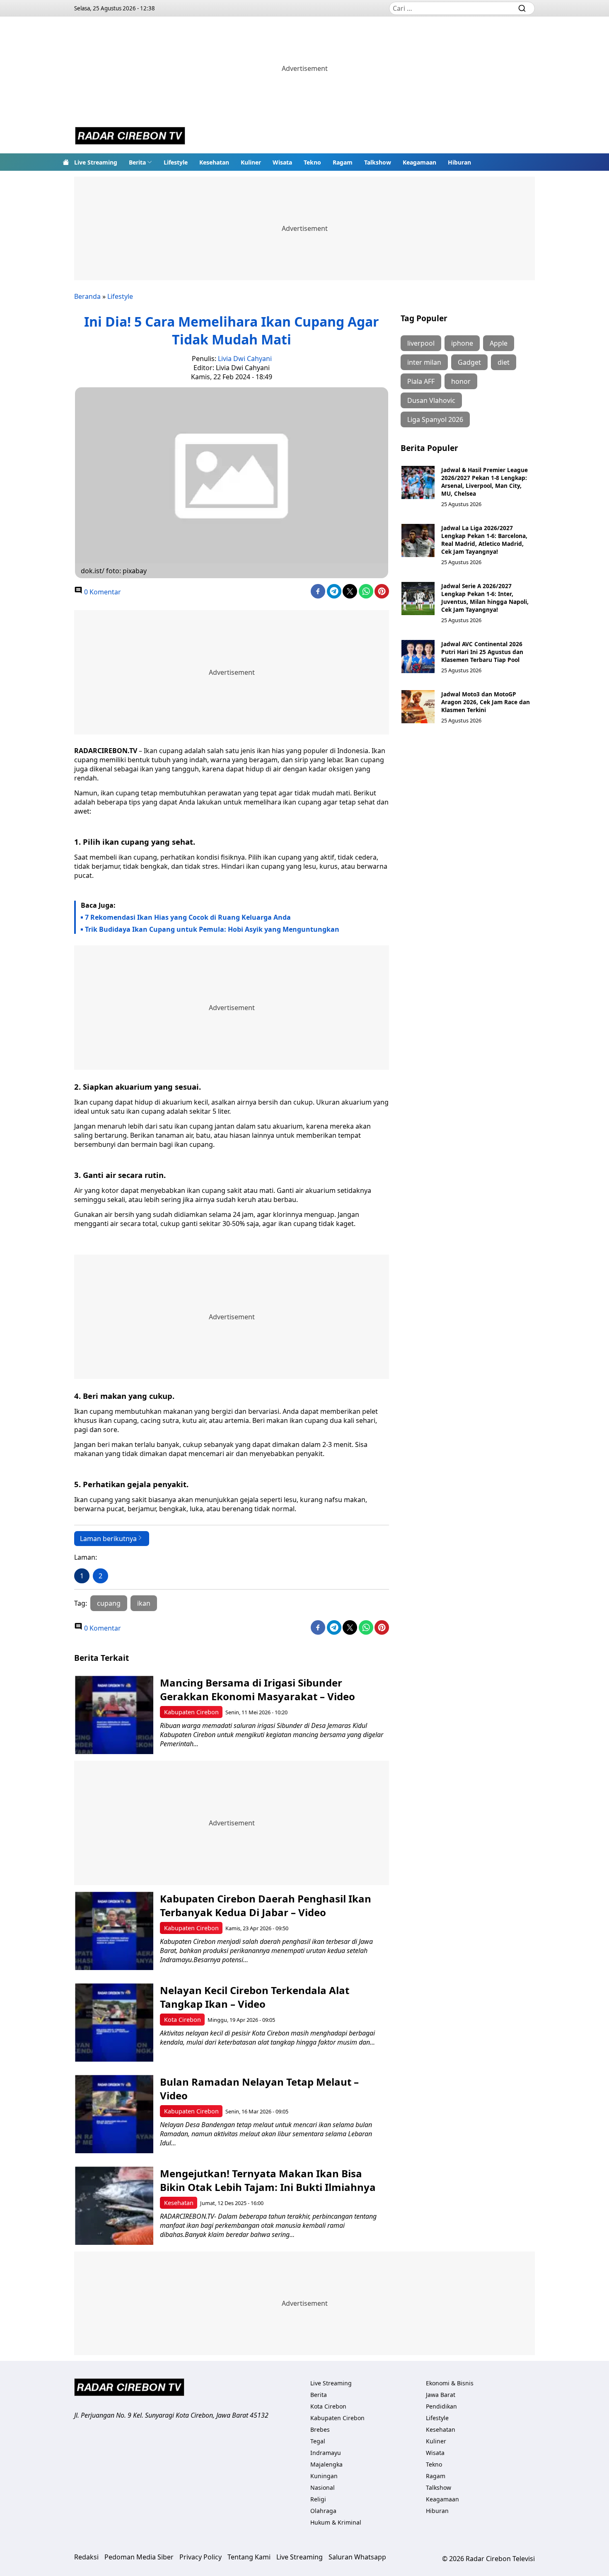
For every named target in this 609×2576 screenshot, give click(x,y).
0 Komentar (102, 592)
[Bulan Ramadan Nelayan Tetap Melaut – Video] (114, 2114)
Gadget (469, 362)
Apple (499, 343)
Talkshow (378, 162)
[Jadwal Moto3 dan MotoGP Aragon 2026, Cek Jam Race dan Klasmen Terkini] (418, 707)
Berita (137, 162)
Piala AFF (421, 381)
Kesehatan (214, 162)
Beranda (87, 296)
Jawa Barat (441, 2395)
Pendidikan (441, 2406)
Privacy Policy (201, 2557)
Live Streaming (96, 162)
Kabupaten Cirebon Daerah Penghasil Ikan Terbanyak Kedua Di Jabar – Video (266, 1905)
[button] (140, 162)
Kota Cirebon (182, 2020)
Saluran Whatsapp (357, 2557)
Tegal (318, 2441)
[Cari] (522, 8)
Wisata (282, 162)
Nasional (323, 2488)
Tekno (312, 162)
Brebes (320, 2429)
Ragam (343, 162)
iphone (462, 343)
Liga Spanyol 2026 (435, 419)
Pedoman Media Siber (139, 2557)
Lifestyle (176, 162)
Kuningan (324, 2476)
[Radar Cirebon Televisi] (130, 137)
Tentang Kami (249, 2557)
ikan (144, 1603)
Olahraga (323, 2511)
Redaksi (86, 2557)
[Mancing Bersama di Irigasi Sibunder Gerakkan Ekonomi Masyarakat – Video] (114, 1715)
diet (504, 362)
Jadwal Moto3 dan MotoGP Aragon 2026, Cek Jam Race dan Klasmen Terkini (486, 702)
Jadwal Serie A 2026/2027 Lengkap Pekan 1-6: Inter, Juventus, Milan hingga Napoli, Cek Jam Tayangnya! (485, 598)
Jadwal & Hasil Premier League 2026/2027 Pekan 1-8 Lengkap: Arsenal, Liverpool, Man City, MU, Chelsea (485, 482)
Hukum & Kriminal (336, 2522)
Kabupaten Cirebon (191, 1712)
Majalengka (326, 2464)
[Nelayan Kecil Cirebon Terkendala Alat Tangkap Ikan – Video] (114, 2022)
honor (461, 381)
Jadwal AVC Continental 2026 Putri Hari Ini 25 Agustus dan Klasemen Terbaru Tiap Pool (482, 652)
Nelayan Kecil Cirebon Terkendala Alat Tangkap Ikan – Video (255, 1997)
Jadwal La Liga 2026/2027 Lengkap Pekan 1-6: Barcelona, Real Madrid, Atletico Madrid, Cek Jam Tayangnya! (484, 540)
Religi (318, 2499)
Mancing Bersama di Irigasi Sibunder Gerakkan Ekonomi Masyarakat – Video (257, 1689)
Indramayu (326, 2453)
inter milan (424, 362)
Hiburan (459, 162)
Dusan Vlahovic (431, 400)
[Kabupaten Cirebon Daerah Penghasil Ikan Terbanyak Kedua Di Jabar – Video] (114, 1931)
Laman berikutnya (108, 1539)
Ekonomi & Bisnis (450, 2383)
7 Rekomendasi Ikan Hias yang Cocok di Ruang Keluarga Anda (188, 917)
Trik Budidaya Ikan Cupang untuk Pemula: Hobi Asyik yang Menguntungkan (212, 929)
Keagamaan (419, 162)
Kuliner (251, 162)
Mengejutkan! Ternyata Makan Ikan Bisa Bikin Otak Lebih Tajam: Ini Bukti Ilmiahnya (268, 2180)
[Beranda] (66, 162)
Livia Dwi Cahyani (245, 359)
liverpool (421, 343)
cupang (109, 1603)
